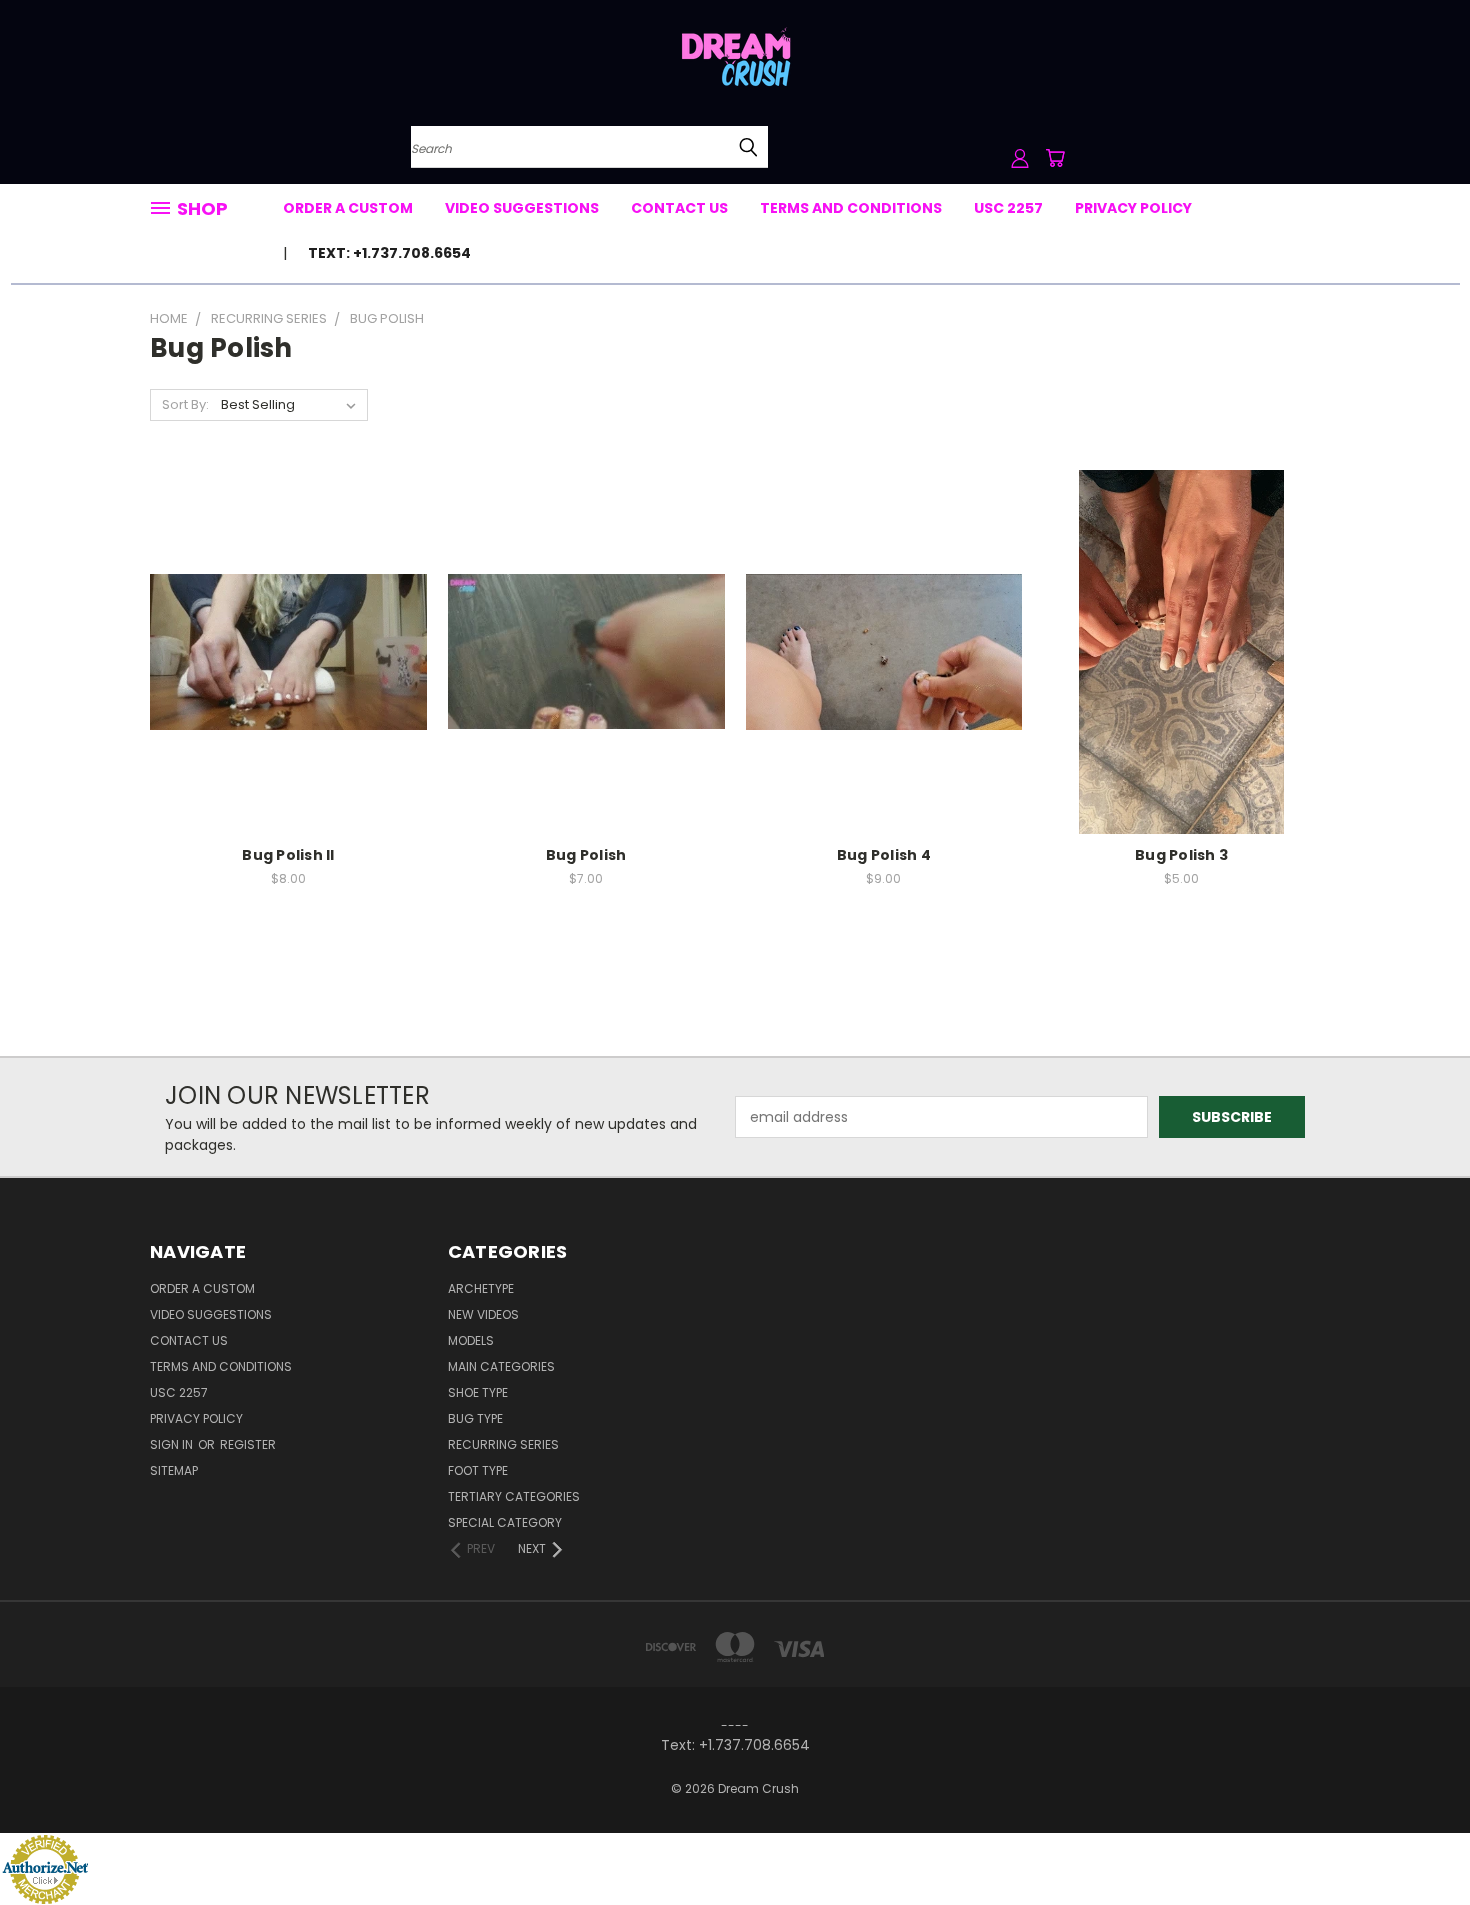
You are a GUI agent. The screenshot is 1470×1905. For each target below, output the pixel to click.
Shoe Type (478, 1392)
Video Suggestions (522, 208)
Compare (281, 649)
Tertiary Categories (514, 1496)
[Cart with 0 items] (1055, 158)
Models (471, 1340)
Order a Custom (348, 208)
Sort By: (185, 404)
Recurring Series (503, 1444)
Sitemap (174, 1470)
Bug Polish (586, 855)
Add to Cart (288, 686)
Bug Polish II (288, 855)
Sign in (173, 1444)
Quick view (288, 610)
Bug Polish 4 (884, 855)
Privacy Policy (1133, 208)
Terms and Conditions (851, 208)
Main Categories (501, 1366)
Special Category (505, 1522)
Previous (1417, 1842)
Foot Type (478, 1470)
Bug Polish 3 (1181, 855)
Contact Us (679, 208)
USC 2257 (1008, 208)
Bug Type (475, 1418)
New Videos (483, 1314)
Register (248, 1444)
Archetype (481, 1288)
